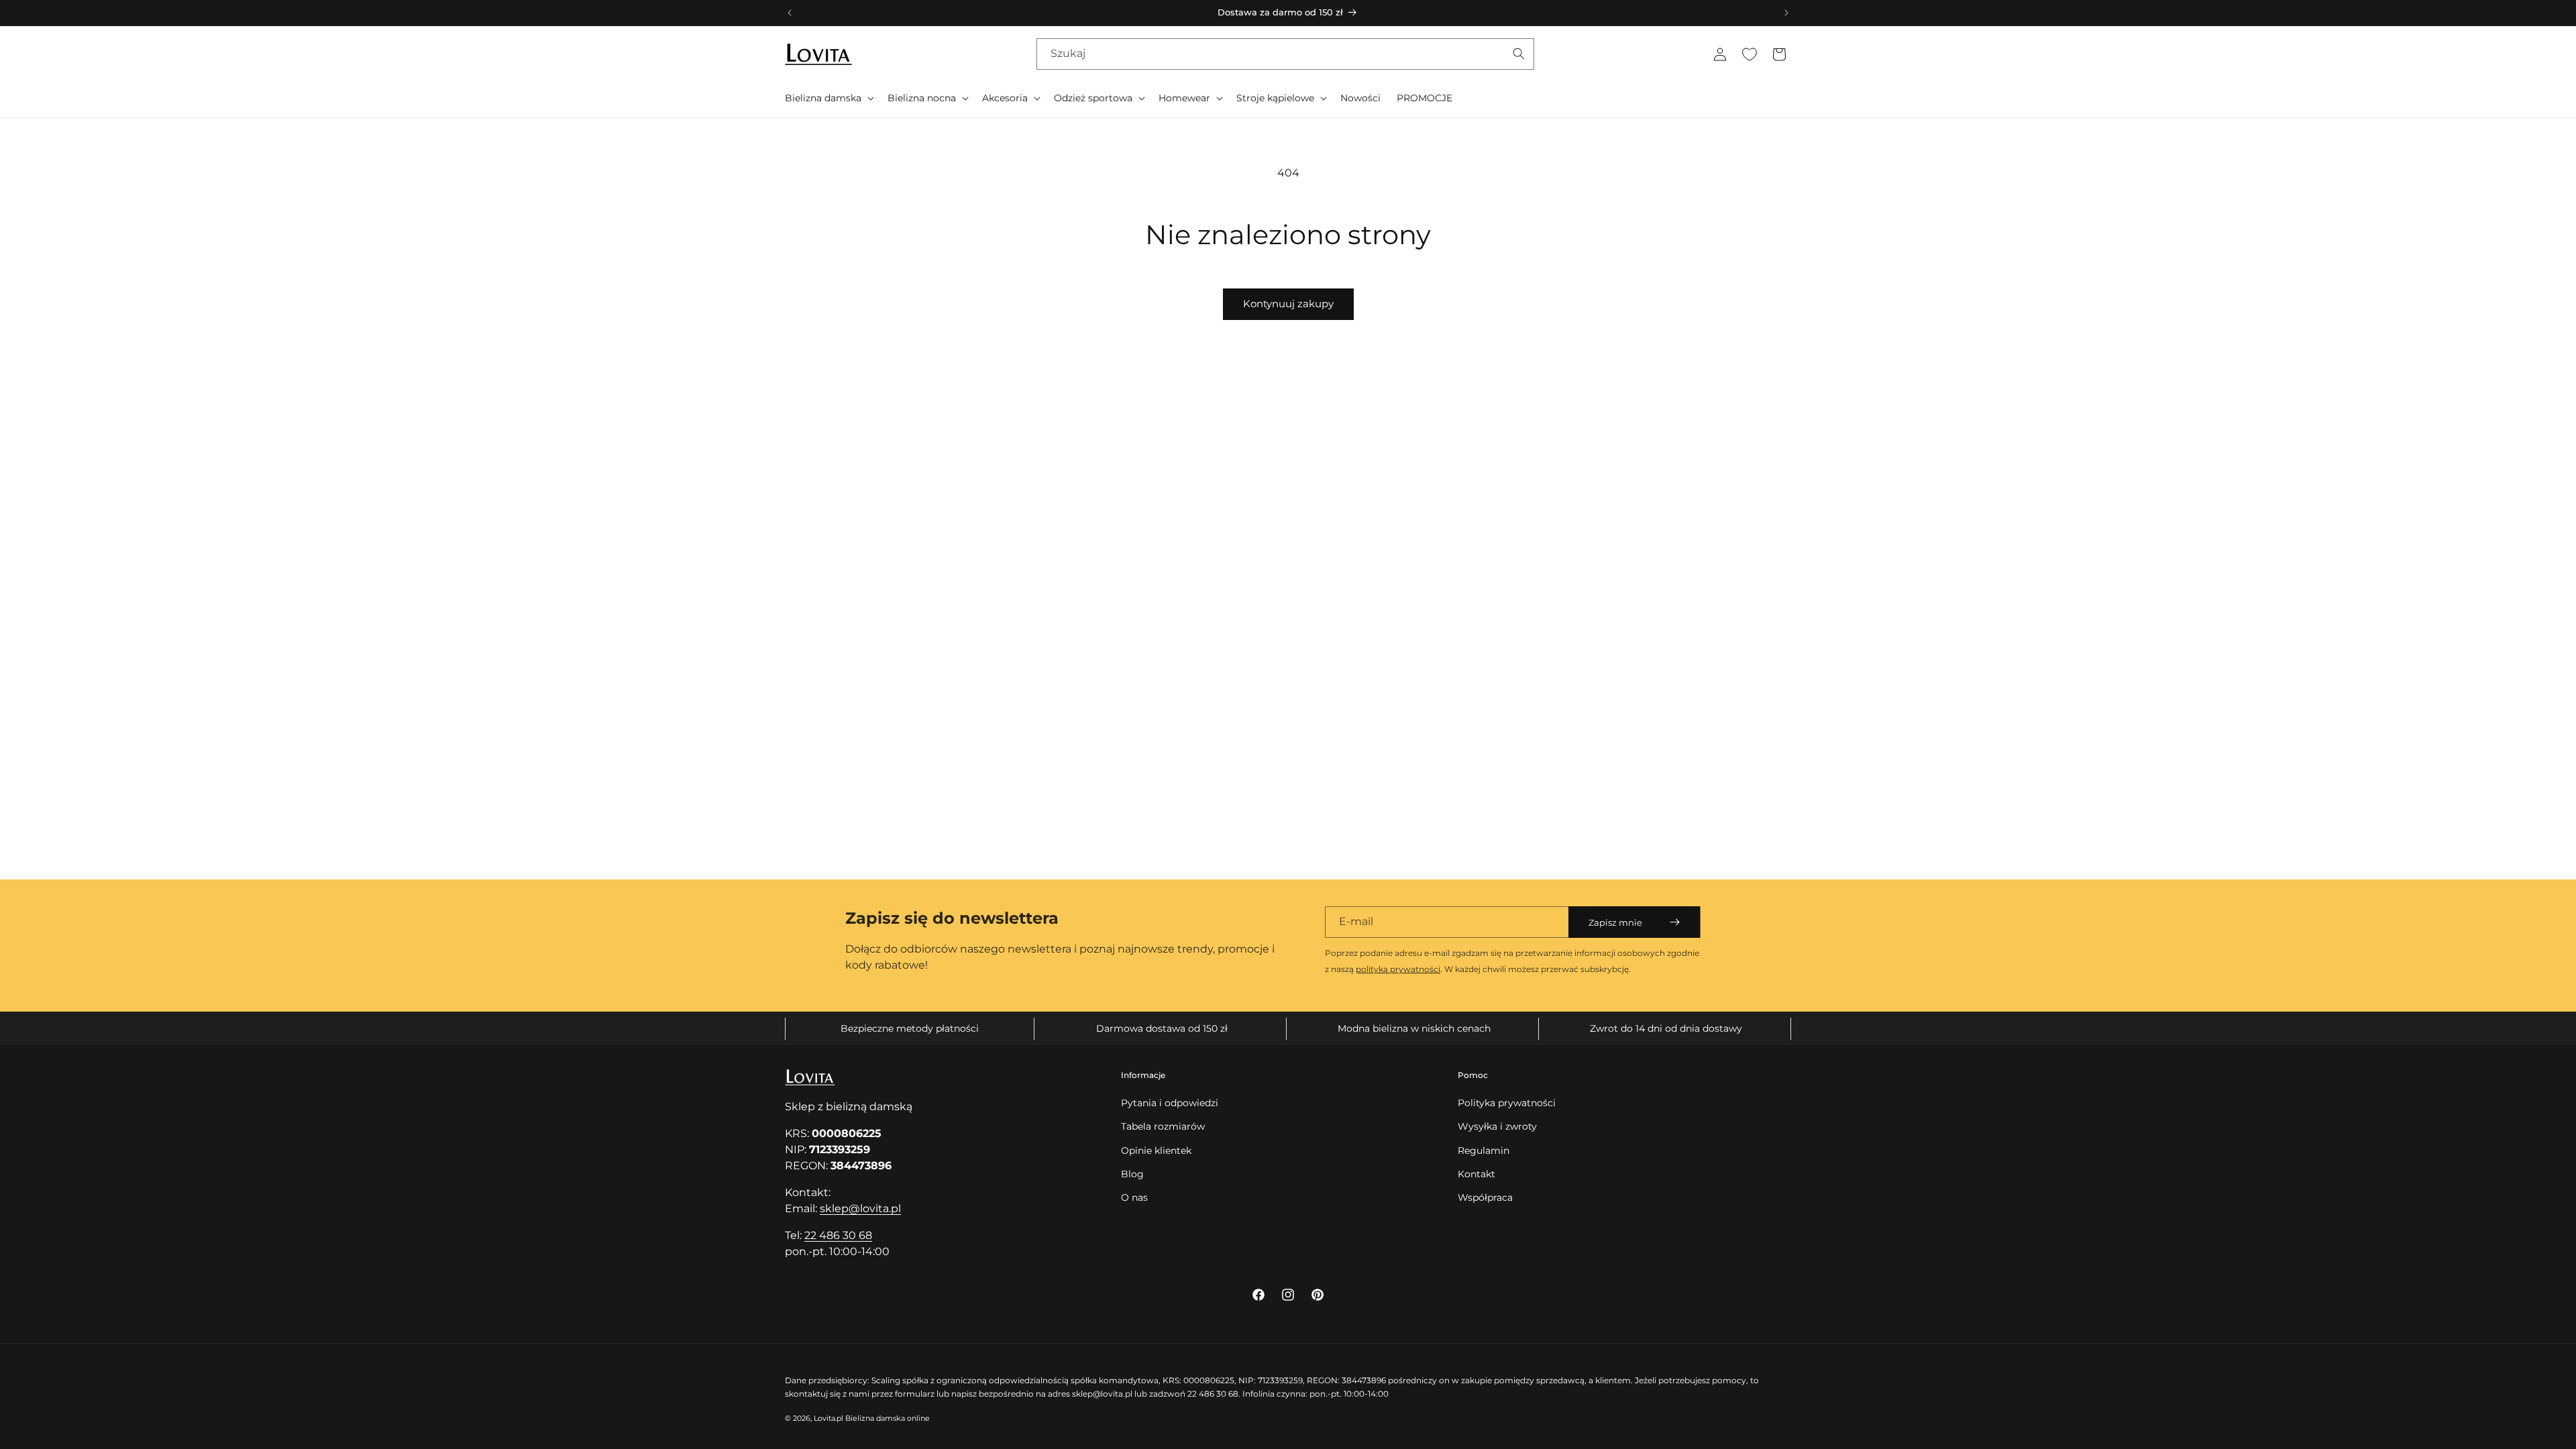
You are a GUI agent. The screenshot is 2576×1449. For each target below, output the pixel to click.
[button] (828, 98)
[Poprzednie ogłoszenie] (790, 13)
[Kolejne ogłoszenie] (1786, 13)
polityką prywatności (1398, 969)
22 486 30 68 (838, 1235)
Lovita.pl (828, 1418)
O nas (1134, 1197)
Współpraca (1485, 1197)
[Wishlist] (1750, 54)
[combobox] (1285, 54)
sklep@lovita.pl (860, 1209)
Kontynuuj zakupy (1288, 304)
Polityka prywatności (1507, 1103)
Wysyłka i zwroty (1497, 1126)
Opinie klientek (1156, 1150)
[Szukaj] (1519, 54)
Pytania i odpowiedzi (1170, 1103)
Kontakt (1477, 1174)
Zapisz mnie (1615, 922)
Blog (1132, 1174)
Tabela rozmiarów (1163, 1126)
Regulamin (1484, 1150)
